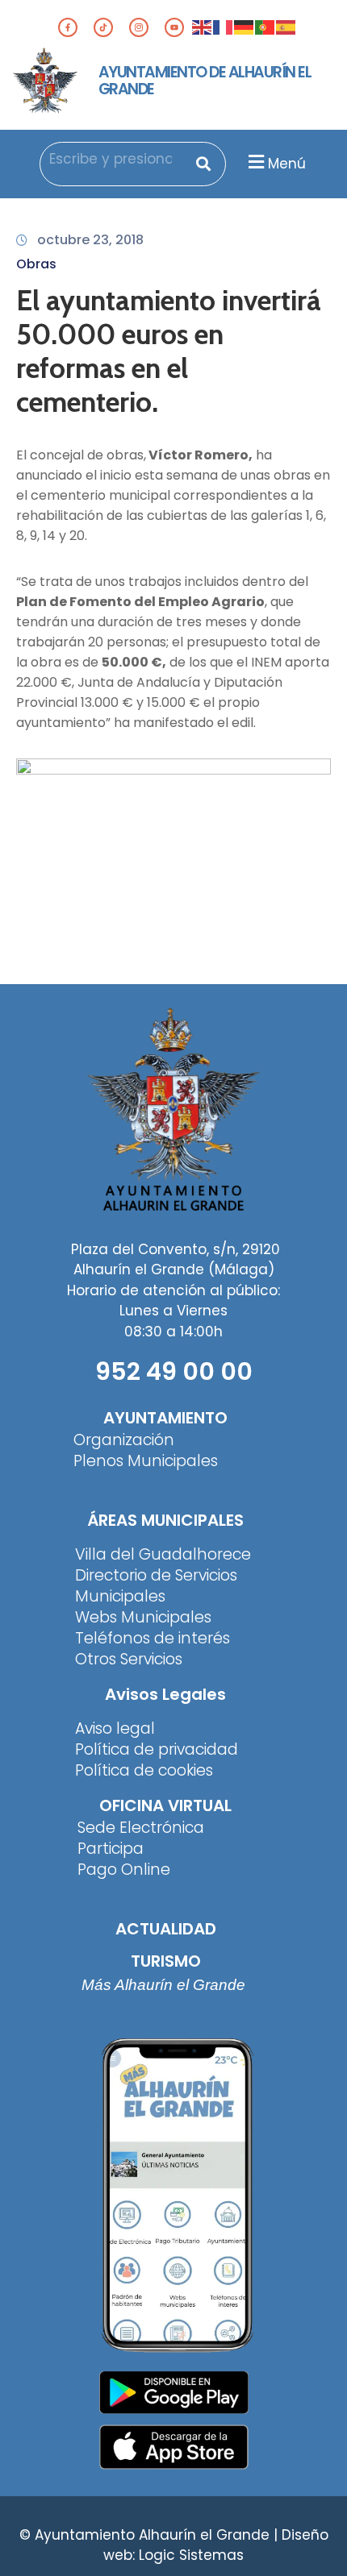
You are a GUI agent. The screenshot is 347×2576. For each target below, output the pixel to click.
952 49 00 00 (174, 1371)
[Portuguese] (265, 27)
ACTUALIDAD (166, 1929)
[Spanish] (286, 27)
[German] (245, 27)
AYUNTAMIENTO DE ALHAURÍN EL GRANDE (205, 81)
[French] (224, 27)
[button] (275, 162)
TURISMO (166, 1961)
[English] (203, 27)
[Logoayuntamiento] (45, 81)
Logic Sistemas (191, 2555)
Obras (36, 264)
